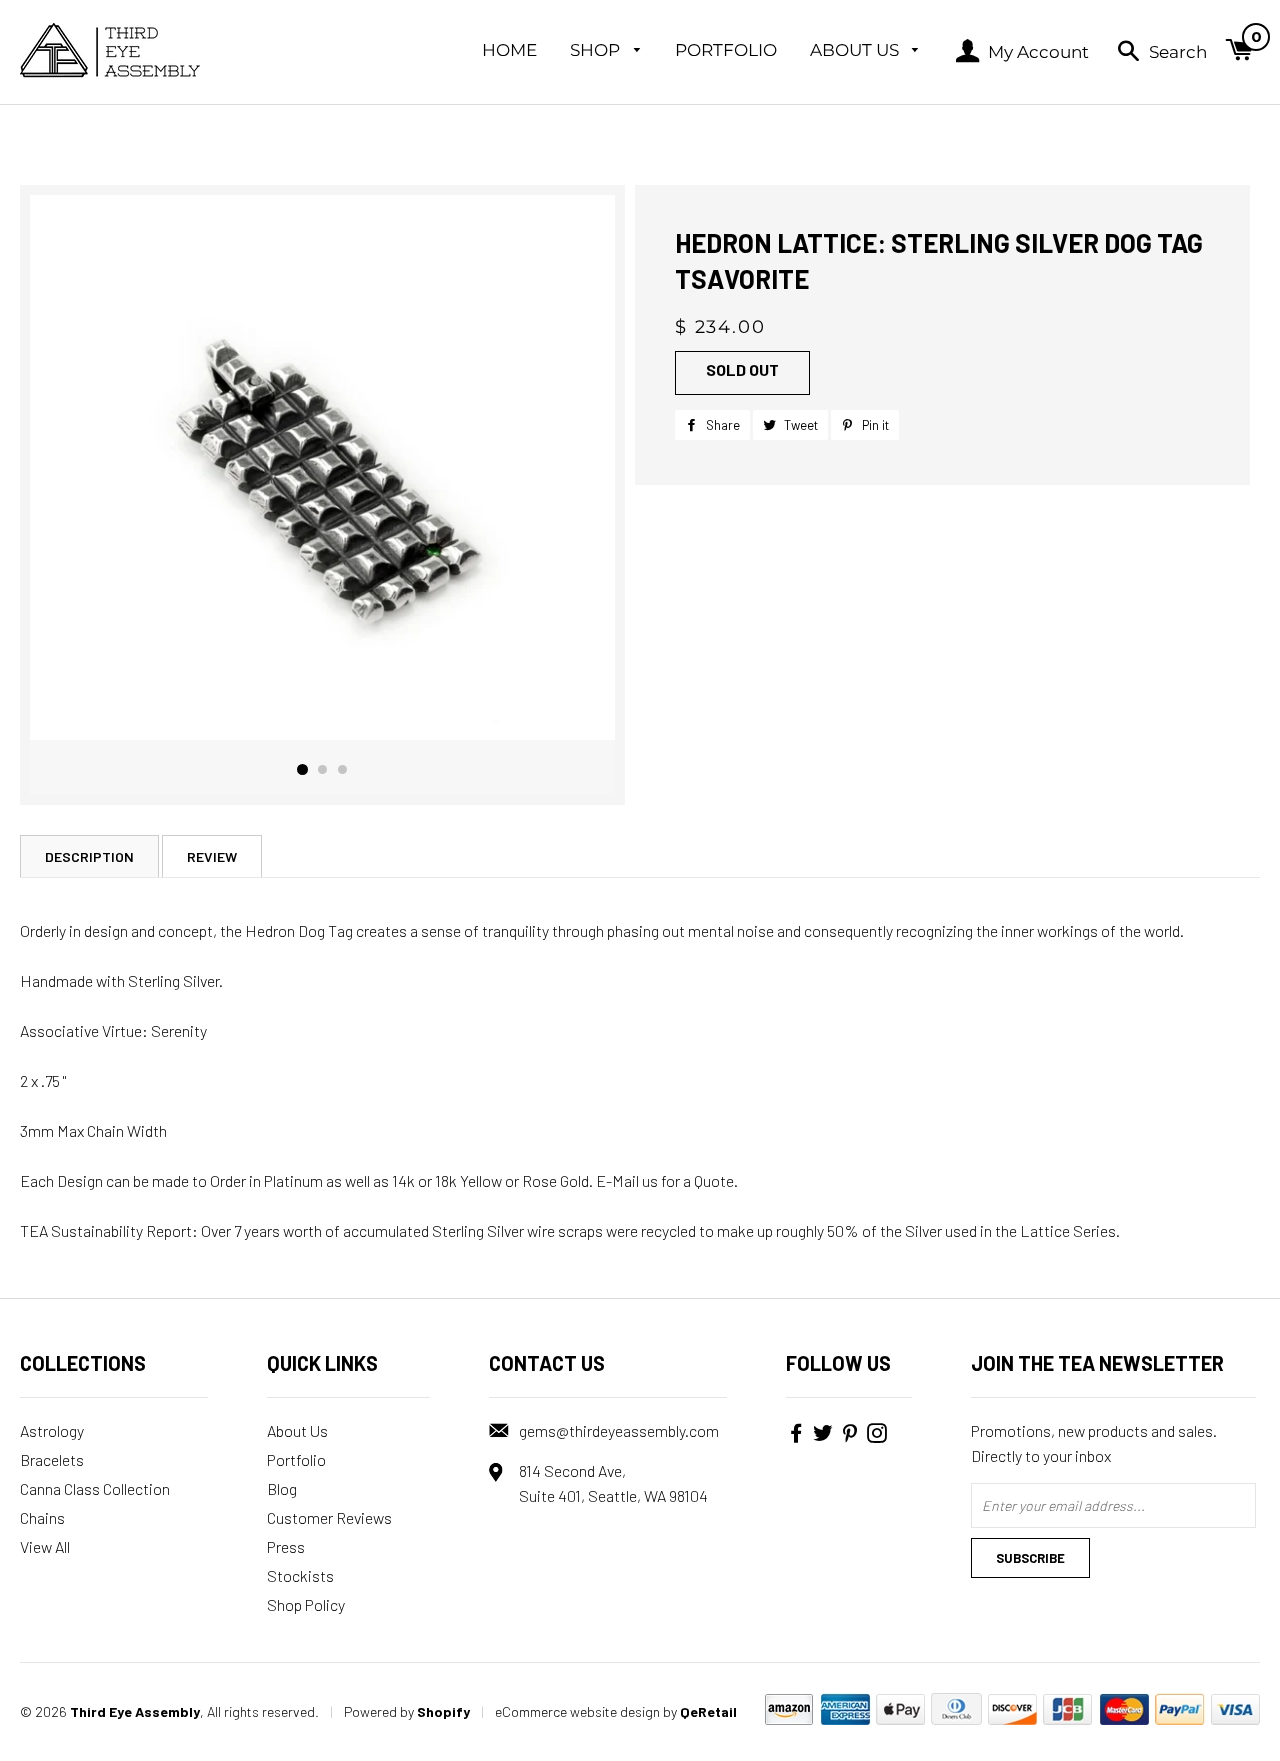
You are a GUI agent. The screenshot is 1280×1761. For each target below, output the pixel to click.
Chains (42, 1517)
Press (286, 1546)
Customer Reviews (329, 1517)
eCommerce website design (577, 1711)
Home (509, 50)
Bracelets (52, 1459)
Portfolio (726, 50)
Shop (597, 50)
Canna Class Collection (95, 1488)
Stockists (300, 1575)
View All (45, 1546)
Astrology (52, 1430)
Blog (282, 1488)
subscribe (1030, 1558)
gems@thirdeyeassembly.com (619, 1430)
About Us (856, 50)
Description (89, 856)
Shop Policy (306, 1604)
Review (212, 856)
